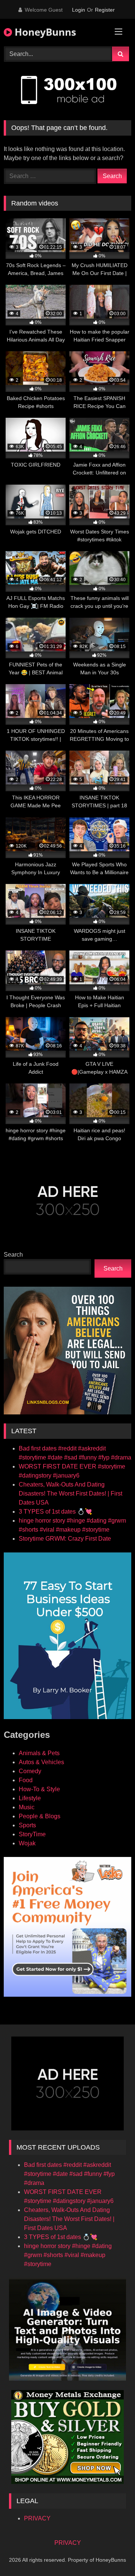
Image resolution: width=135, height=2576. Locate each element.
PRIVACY (37, 2518)
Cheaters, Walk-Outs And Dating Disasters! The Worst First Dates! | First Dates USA (70, 1493)
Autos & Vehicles (41, 1762)
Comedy (30, 1771)
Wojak (27, 1843)
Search (13, 1255)
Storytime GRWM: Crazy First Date (65, 1539)
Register (105, 10)
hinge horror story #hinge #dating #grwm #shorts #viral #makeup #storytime (68, 2255)
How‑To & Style (39, 1789)
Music (27, 1807)
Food (26, 1780)
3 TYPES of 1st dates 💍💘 (55, 1512)
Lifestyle (30, 1798)
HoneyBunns (44, 32)
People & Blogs (40, 1816)
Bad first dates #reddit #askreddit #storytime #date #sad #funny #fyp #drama (69, 2174)
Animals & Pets (39, 1753)
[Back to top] (112, 2554)
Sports (27, 1825)
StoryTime (32, 1834)
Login (79, 10)
